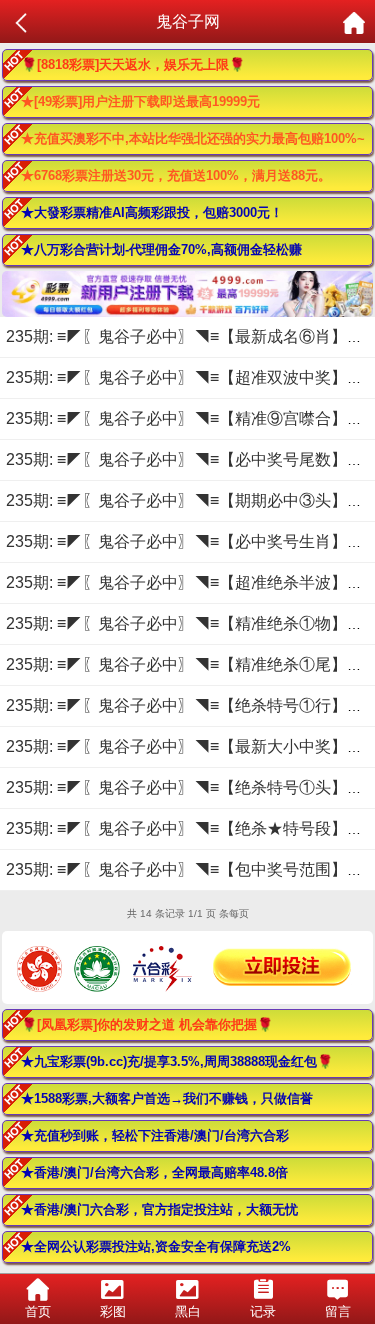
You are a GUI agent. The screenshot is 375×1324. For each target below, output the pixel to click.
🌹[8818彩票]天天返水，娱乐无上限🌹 (133, 64)
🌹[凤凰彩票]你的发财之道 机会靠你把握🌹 (147, 1024)
